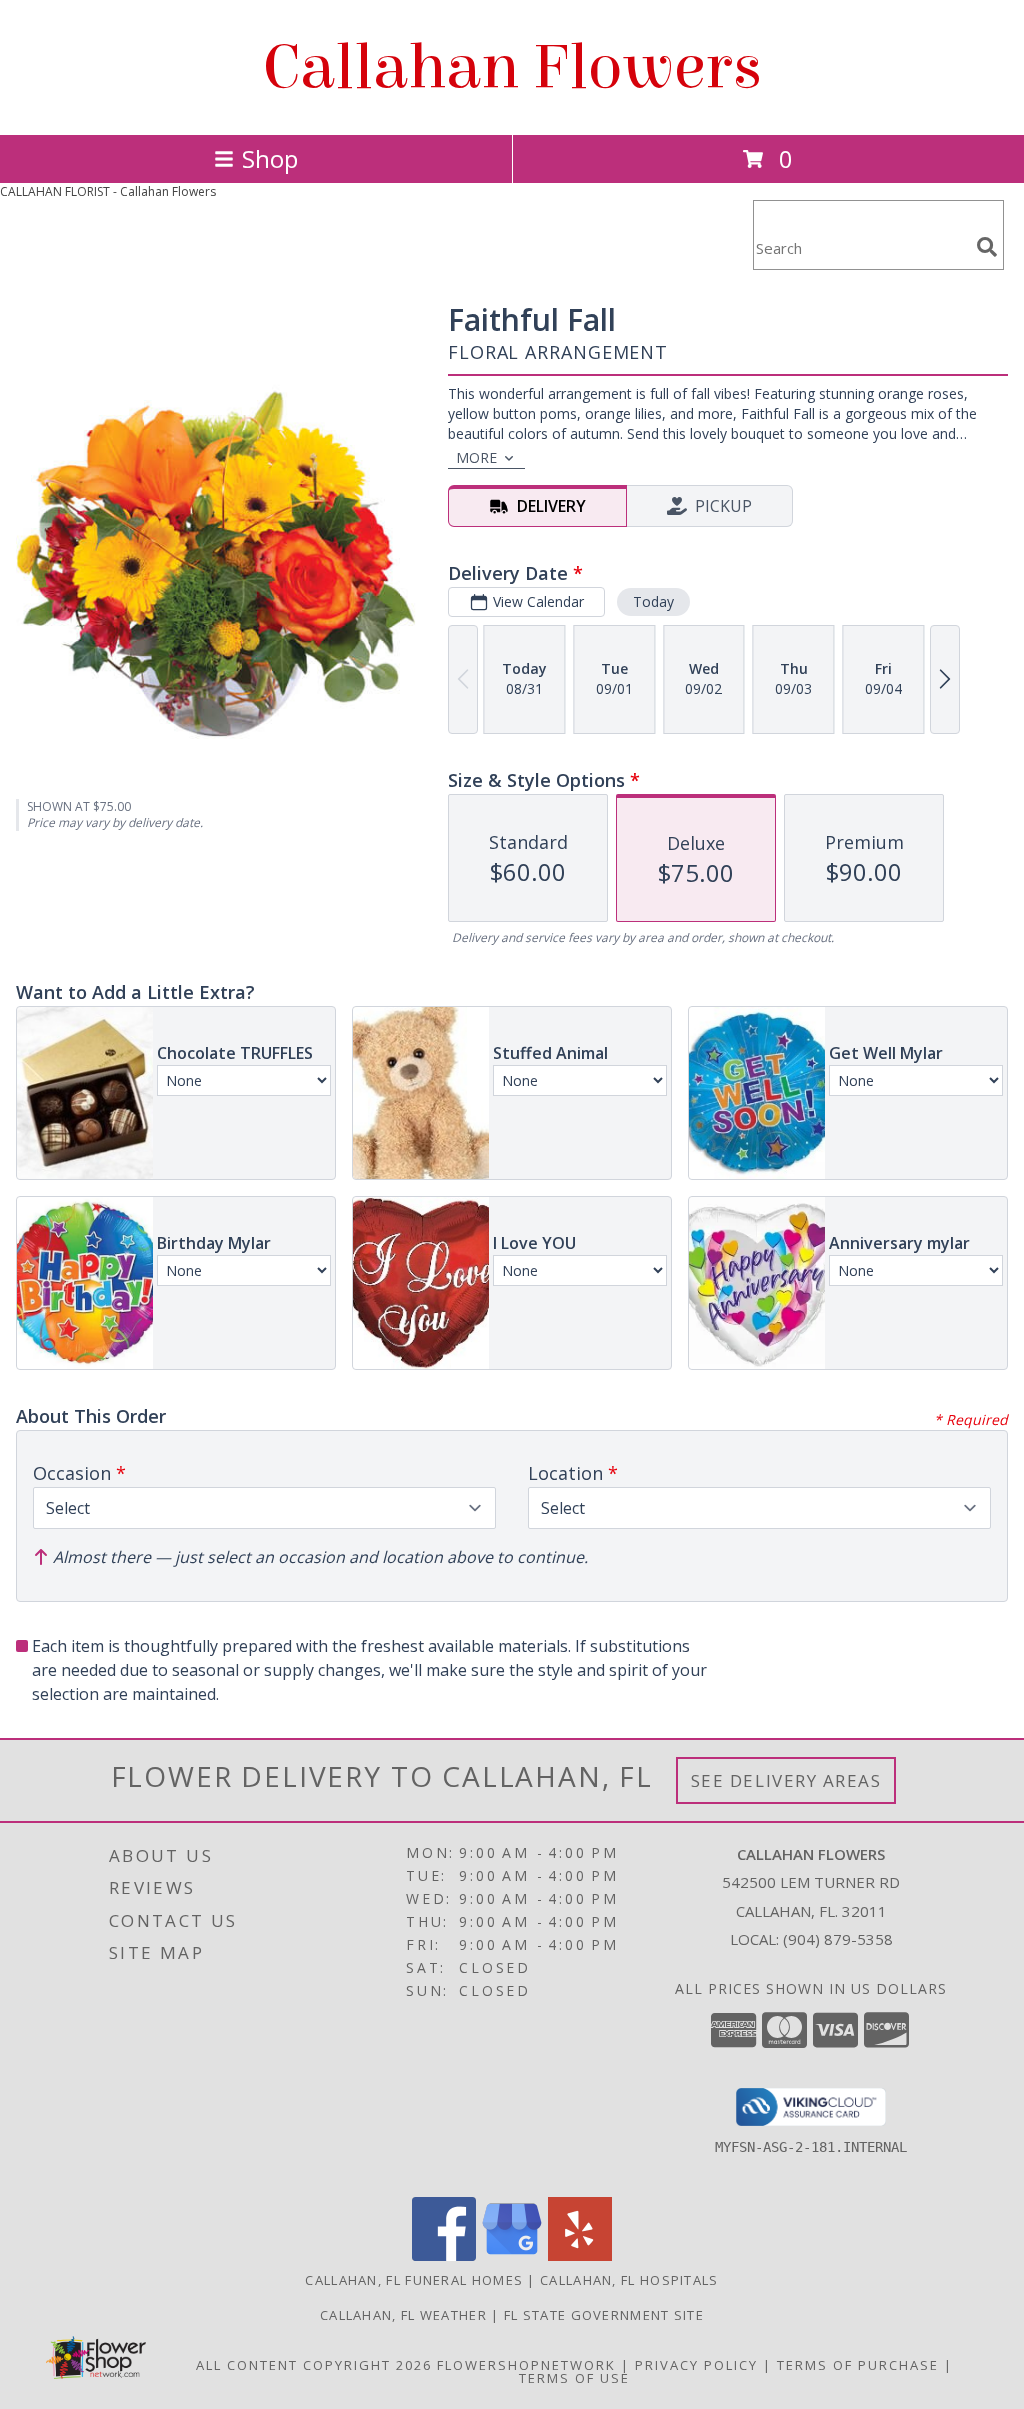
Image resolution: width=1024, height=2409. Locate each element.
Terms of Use (574, 2378)
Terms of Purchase (858, 2365)
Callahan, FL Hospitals (629, 2280)
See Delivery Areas (786, 1780)
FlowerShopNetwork (526, 2365)
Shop (270, 158)
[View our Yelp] (580, 2255)
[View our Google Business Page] (512, 2255)
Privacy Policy (696, 2365)
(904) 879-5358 (838, 1939)
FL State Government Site (604, 2315)
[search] (987, 247)
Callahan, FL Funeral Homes (414, 2280)
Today (653, 601)
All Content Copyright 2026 (314, 2365)
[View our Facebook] (444, 2255)
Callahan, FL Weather (403, 2315)
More (476, 457)
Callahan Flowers (512, 67)
